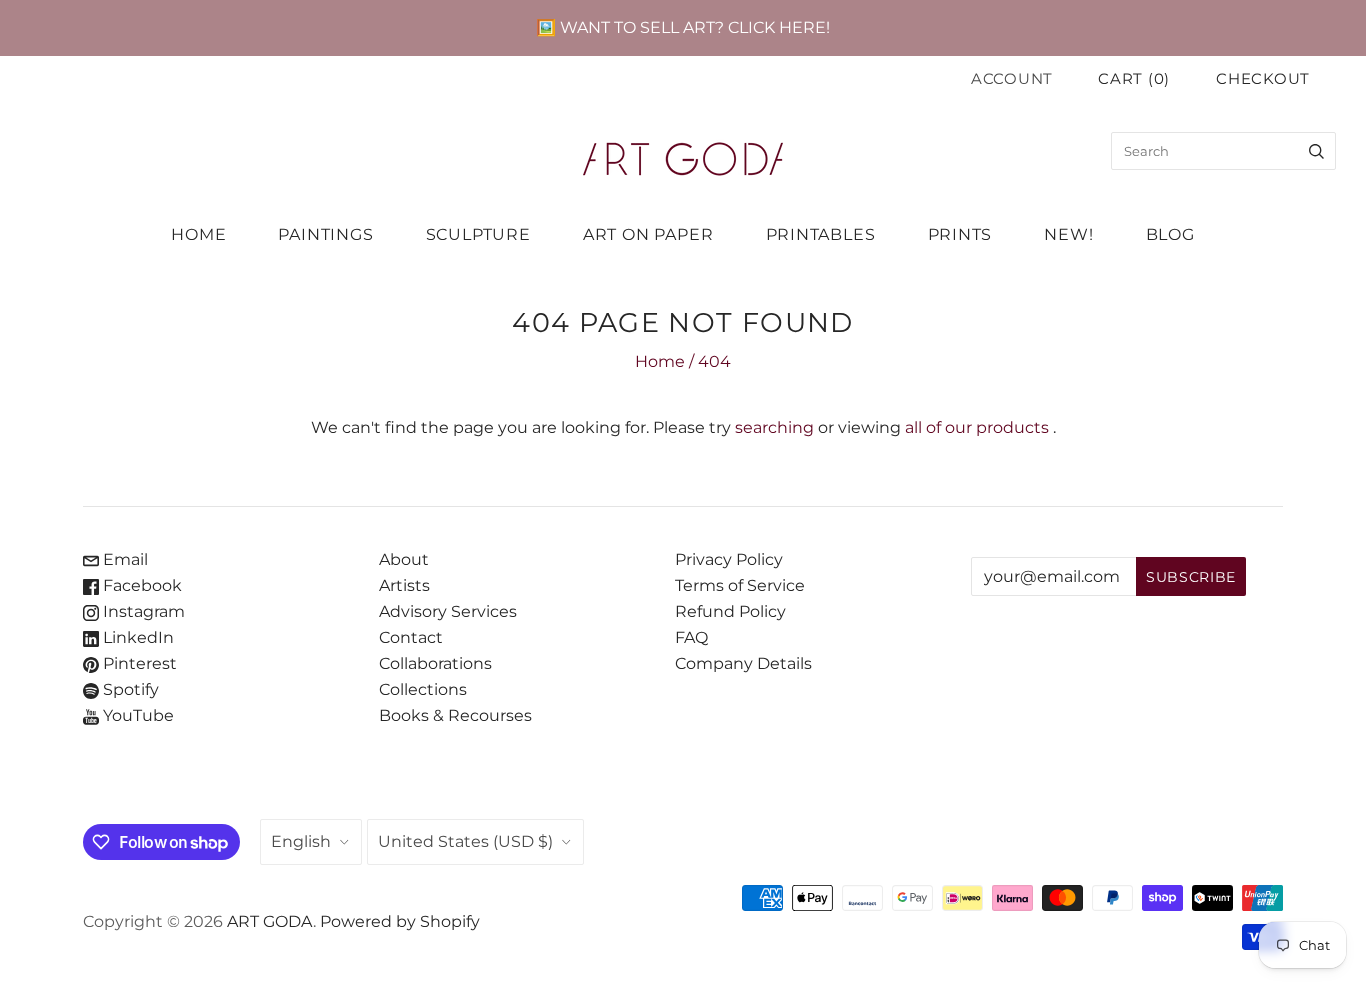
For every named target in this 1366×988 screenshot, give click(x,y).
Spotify (129, 689)
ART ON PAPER (648, 234)
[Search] (1316, 151)
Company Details (743, 663)
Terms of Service (740, 585)
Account (1012, 79)
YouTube (136, 715)
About (404, 559)
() (1134, 79)
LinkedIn (136, 637)
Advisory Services (448, 611)
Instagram (142, 611)
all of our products (977, 427)
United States (465, 841)
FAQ (691, 637)
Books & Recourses (455, 715)
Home (660, 361)
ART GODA (270, 921)
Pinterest (138, 663)
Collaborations (435, 663)
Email (123, 559)
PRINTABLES (821, 234)
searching (774, 427)
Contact (411, 637)
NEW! (1068, 234)
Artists (404, 585)
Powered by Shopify (400, 921)
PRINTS (960, 234)
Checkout (1263, 79)
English (301, 841)
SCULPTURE (478, 234)
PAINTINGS (325, 234)
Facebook (140, 585)
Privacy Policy (729, 559)
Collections (423, 689)
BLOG (1170, 234)
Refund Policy (730, 611)
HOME (198, 234)
